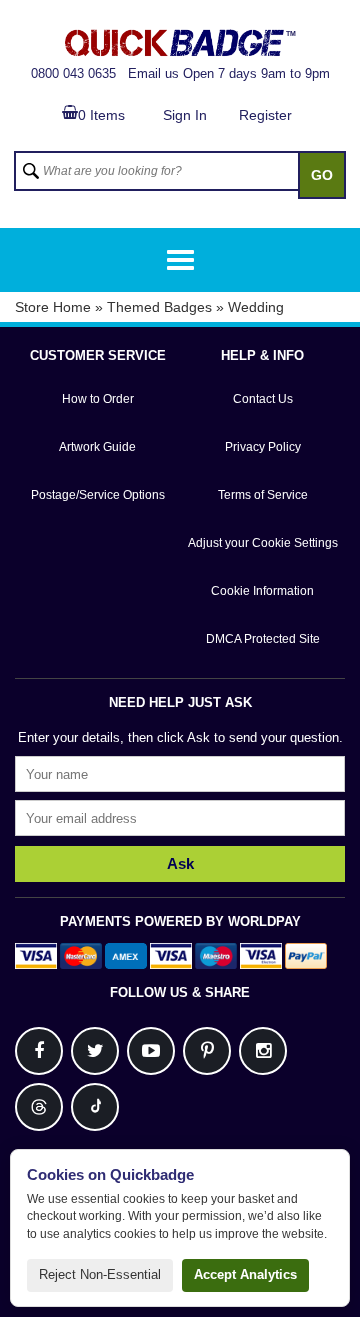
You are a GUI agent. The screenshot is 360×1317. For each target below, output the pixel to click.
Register (265, 115)
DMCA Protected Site (263, 639)
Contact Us (263, 399)
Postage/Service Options (98, 495)
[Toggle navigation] (180, 260)
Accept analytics (245, 1274)
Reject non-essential (100, 1274)
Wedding (256, 307)
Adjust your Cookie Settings (263, 543)
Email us (153, 73)
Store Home (53, 307)
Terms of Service (263, 495)
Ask (180, 863)
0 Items (101, 115)
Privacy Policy (263, 447)
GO (322, 175)
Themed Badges (159, 307)
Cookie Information (262, 591)
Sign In (185, 115)
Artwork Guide (97, 447)
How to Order (98, 399)
